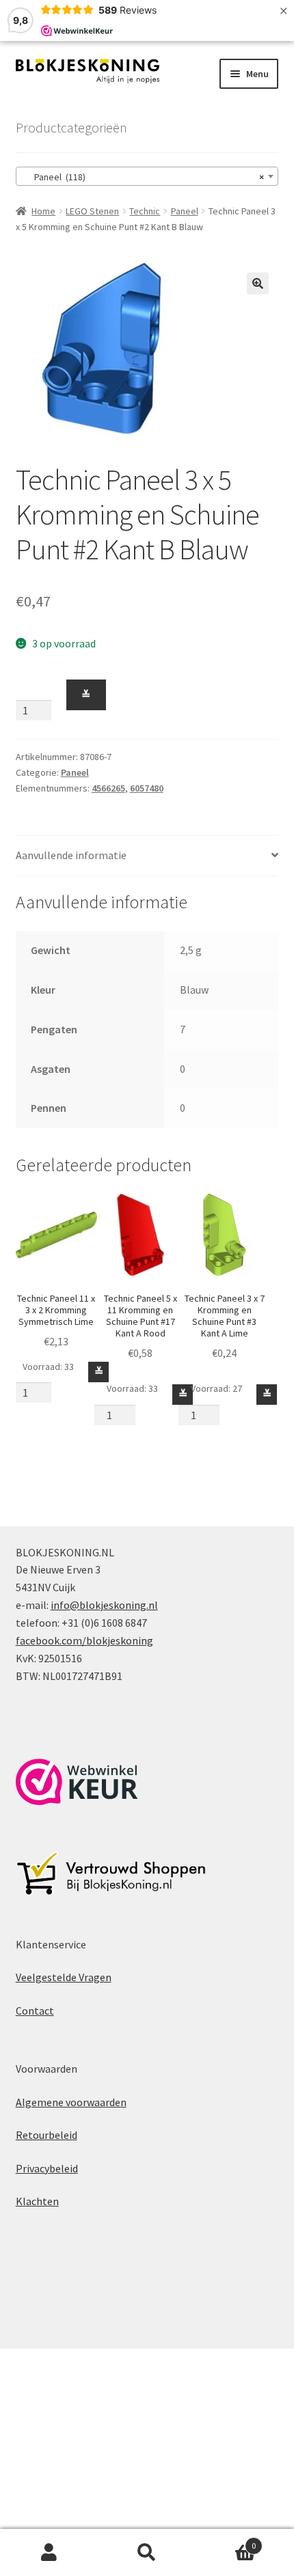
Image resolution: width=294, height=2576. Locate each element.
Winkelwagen (226, 2541)
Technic (145, 211)
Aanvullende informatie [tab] (71, 855)
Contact (35, 2011)
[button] (258, 283)
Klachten (37, 2201)
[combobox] (147, 176)
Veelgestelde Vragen (64, 1977)
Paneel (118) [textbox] (143, 177)
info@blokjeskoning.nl (104, 1605)
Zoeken (147, 2553)
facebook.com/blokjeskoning (84, 1640)
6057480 (147, 788)
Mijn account (49, 2553)
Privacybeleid (47, 2168)
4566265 (108, 788)
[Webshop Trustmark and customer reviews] (77, 1782)
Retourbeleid (46, 2135)
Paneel (185, 211)
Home (43, 211)
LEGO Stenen (92, 211)
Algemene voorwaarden (71, 2102)
